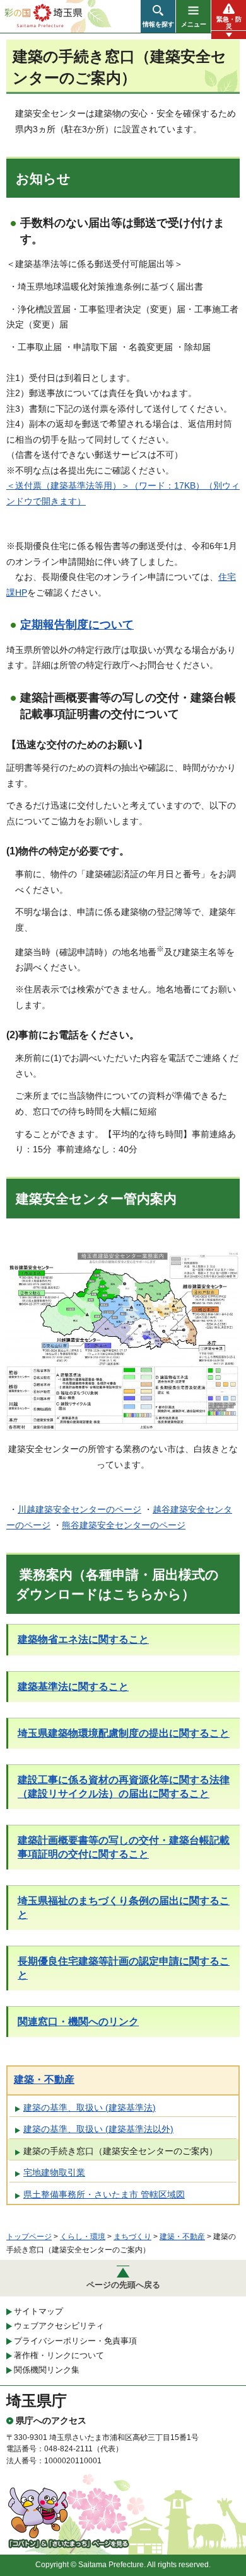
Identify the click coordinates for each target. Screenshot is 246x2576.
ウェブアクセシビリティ (59, 2326)
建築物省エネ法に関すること (83, 1639)
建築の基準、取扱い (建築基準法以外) (98, 2129)
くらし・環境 (83, 2237)
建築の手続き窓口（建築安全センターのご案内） (120, 2151)
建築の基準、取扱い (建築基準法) (90, 2108)
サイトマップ (38, 2311)
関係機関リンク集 (47, 2370)
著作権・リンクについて (59, 2355)
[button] (158, 16)
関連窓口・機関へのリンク (78, 2022)
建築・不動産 (44, 2080)
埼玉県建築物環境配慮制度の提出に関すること (124, 1733)
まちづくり (132, 2237)
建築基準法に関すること (73, 1687)
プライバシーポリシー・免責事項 (75, 2341)
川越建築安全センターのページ (79, 1509)
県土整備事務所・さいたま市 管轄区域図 (104, 2194)
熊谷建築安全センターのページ (124, 1525)
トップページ (29, 2237)
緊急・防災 (229, 23)
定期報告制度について (77, 625)
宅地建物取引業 (54, 2172)
